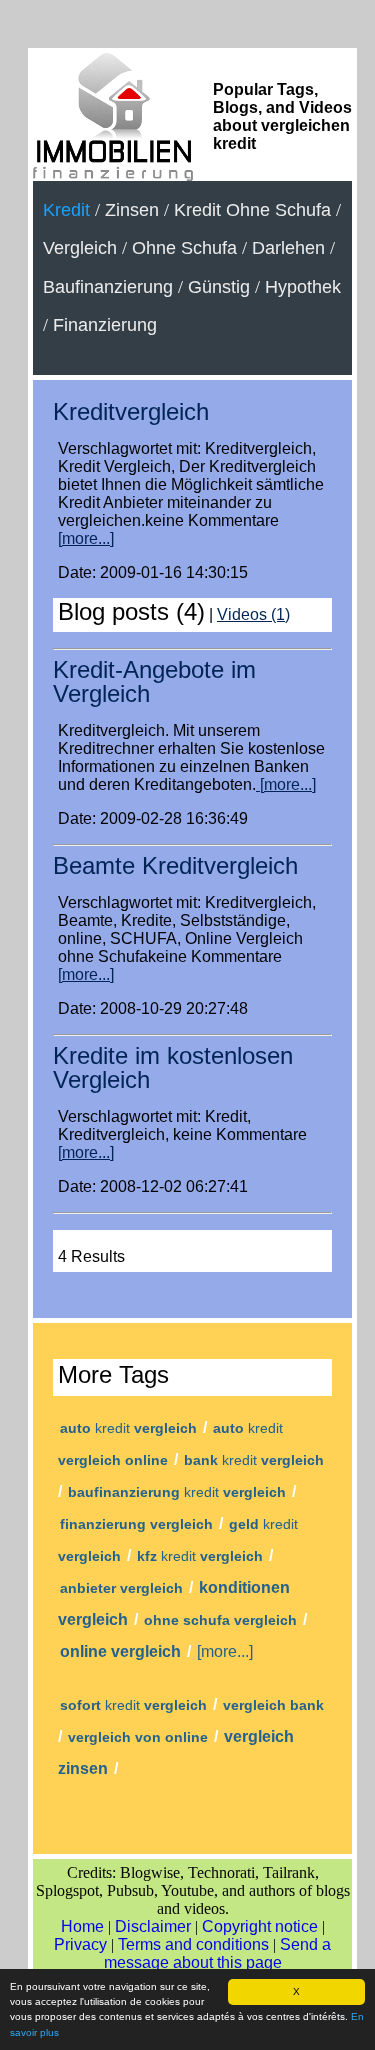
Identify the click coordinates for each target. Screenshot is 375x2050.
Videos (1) (253, 614)
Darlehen (288, 248)
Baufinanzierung (108, 287)
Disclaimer (153, 1926)
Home (82, 1926)
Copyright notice (260, 1926)
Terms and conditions (193, 1944)
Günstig (219, 287)
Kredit (66, 210)
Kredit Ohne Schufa (252, 210)
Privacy (80, 1944)
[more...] (86, 538)
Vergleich (80, 248)
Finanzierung (105, 325)
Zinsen (132, 210)
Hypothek (303, 287)
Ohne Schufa (184, 248)
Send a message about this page (218, 1953)
